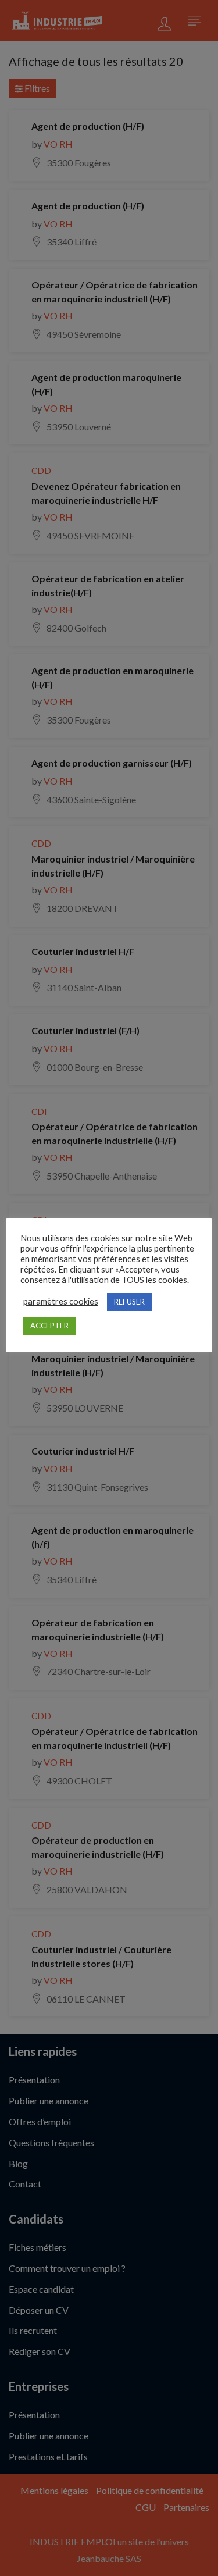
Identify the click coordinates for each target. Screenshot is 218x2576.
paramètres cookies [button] (61, 1301)
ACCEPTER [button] (49, 1326)
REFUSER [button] (129, 1302)
